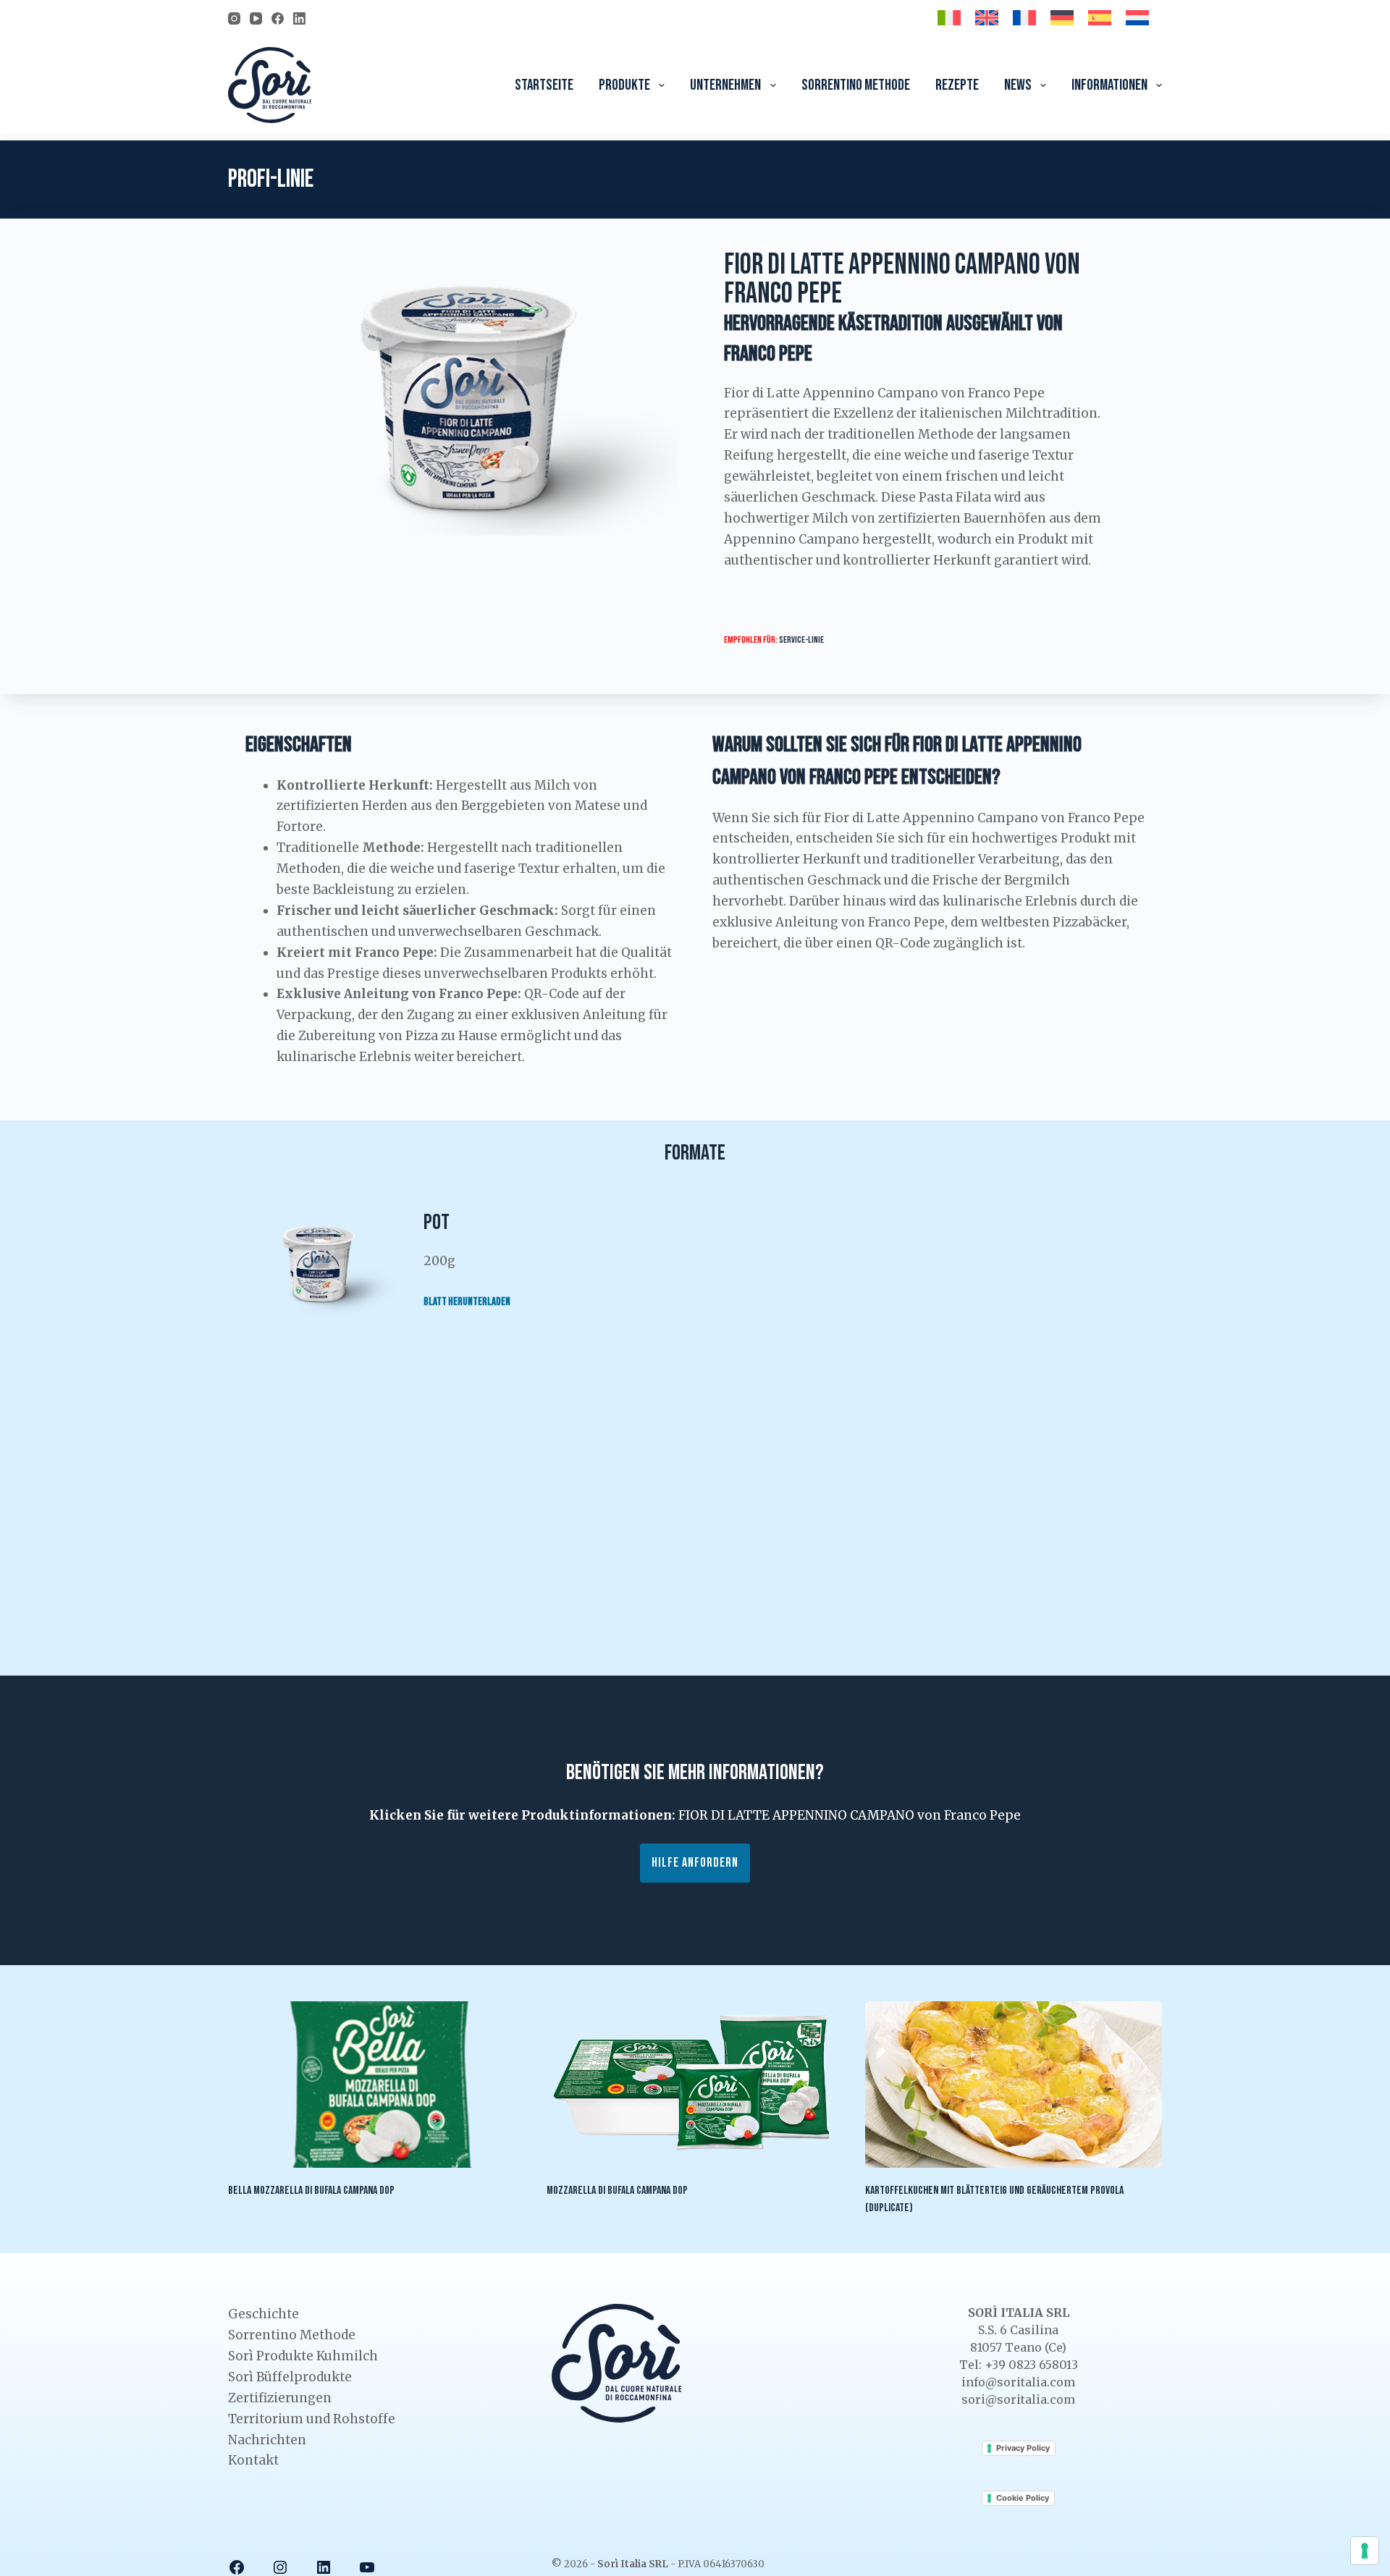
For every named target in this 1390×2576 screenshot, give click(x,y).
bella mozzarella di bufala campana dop (311, 2191)
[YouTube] (256, 18)
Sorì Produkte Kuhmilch (303, 2356)
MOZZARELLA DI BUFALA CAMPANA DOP (617, 2191)
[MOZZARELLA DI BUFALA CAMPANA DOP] (695, 2085)
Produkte (624, 85)
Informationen (1109, 85)
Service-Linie (801, 640)
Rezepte (957, 85)
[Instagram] (234, 18)
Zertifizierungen (280, 2398)
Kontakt (253, 2460)
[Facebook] (278, 18)
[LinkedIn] (299, 18)
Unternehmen (725, 85)
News (1018, 85)
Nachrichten (267, 2440)
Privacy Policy (1023, 2448)
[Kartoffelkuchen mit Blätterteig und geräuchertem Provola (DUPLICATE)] (1014, 2085)
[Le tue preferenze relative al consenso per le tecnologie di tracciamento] (1365, 2551)
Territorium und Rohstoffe (312, 2419)
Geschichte (264, 2314)
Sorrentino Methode (856, 85)
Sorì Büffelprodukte (290, 2377)
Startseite (544, 85)
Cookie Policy (1023, 2498)
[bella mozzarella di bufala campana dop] (376, 2085)
